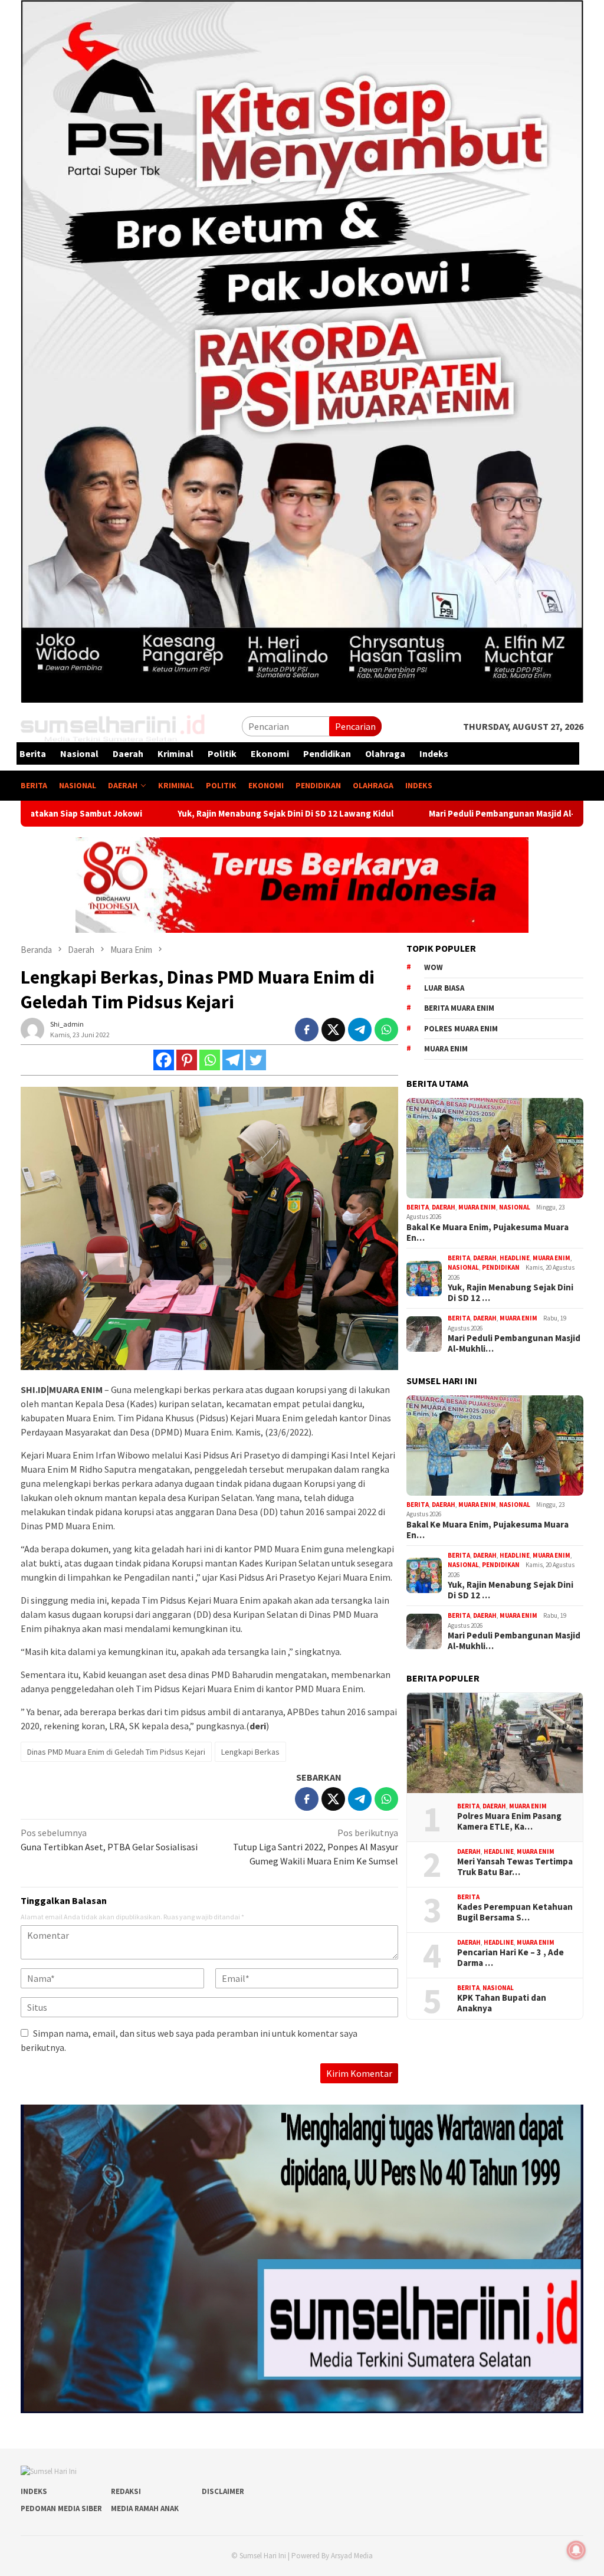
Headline (515, 1258)
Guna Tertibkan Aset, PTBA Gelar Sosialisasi (109, 1840)
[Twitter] (256, 1060)
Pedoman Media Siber (61, 2508)
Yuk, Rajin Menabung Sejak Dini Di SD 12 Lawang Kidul (170, 814)
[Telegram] (233, 1060)
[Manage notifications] (576, 2550)
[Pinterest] (187, 1060)
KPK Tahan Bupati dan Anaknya (502, 2003)
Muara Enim (477, 1207)
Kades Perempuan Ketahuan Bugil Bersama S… (515, 1912)
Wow (434, 967)
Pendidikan (501, 1267)
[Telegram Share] (360, 1030)
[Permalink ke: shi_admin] (32, 1028)
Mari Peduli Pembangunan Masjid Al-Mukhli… (514, 1343)
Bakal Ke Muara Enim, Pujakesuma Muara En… (488, 1233)
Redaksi (126, 2491)
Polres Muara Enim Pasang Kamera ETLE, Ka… (509, 1821)
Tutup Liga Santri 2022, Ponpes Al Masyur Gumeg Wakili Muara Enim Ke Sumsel (316, 1847)
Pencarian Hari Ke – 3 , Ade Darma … (511, 1958)
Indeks (34, 2491)
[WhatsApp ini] (386, 1030)
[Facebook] (164, 1060)
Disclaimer (223, 2491)
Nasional (515, 1207)
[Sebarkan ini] (307, 1030)
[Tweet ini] (333, 1030)
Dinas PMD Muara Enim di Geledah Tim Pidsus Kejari (116, 1752)
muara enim (446, 1049)
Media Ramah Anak (145, 2508)
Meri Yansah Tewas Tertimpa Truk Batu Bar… (515, 1867)
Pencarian (355, 726)
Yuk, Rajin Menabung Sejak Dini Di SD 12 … (511, 1293)
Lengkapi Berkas (250, 1752)
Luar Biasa (444, 988)
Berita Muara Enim (459, 1008)
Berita (418, 1207)
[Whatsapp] (210, 1060)
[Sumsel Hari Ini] (114, 725)
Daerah (444, 1207)
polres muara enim (461, 1029)
